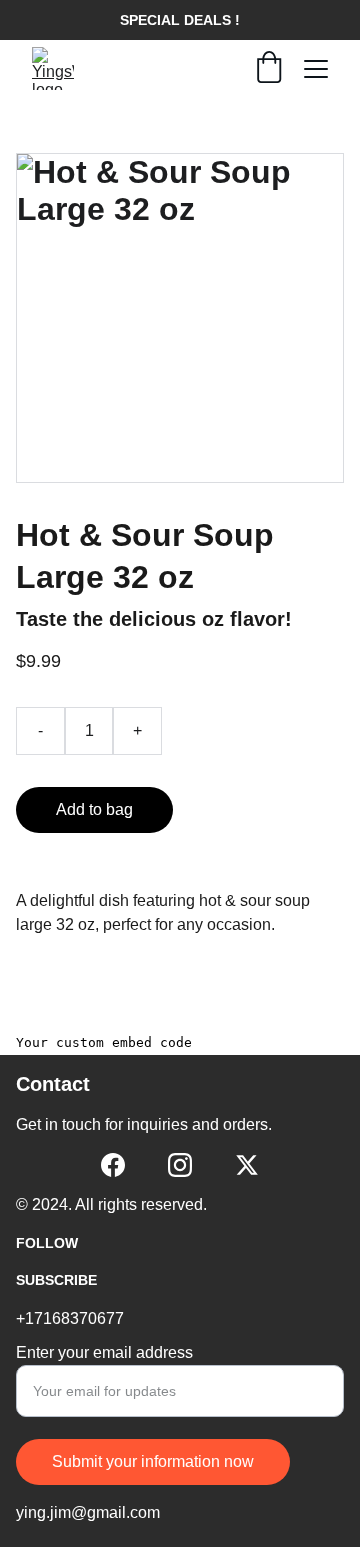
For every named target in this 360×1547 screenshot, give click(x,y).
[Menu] (316, 69)
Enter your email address (104, 1352)
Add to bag (94, 809)
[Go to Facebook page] (113, 1165)
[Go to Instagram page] (180, 1165)
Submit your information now (153, 1461)
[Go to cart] (269, 69)
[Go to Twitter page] (247, 1165)
